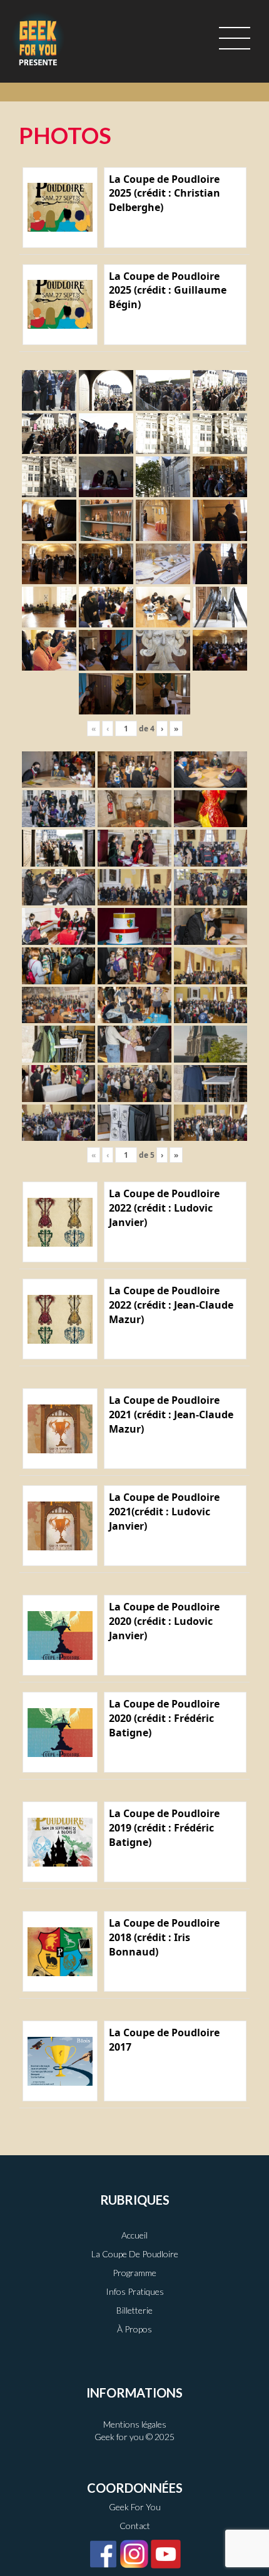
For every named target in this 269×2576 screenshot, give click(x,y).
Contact (135, 2526)
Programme (134, 2273)
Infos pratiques (135, 2291)
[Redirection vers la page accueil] (38, 38)
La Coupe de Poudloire (135, 2254)
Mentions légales (135, 2424)
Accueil (134, 2235)
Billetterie (134, 2310)
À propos (134, 2329)
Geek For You (135, 2507)
